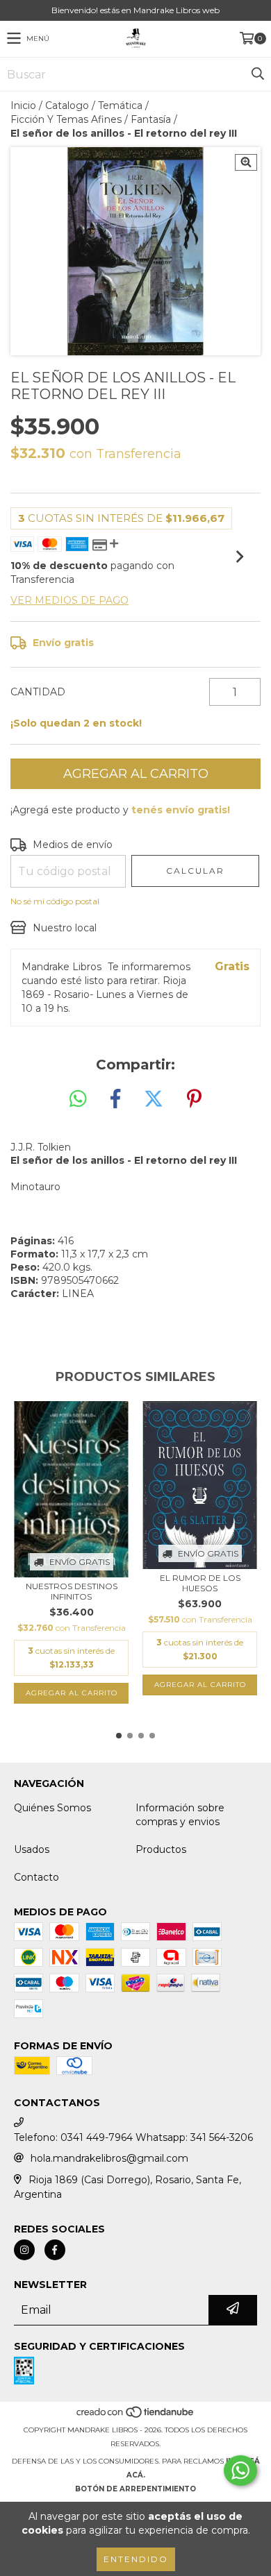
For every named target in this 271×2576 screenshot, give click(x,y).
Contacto (36, 1877)
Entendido (136, 2559)
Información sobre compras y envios (180, 1815)
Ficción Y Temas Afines (66, 119)
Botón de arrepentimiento (135, 2489)
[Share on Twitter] (154, 1099)
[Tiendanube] (136, 2416)
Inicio (23, 105)
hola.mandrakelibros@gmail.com (109, 2158)
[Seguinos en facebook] (55, 2250)
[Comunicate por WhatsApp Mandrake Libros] (240, 2471)
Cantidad (38, 692)
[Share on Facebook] (115, 1099)
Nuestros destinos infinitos (72, 1591)
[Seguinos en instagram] (24, 2250)
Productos (161, 1849)
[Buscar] (257, 74)
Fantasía (151, 119)
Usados (32, 1849)
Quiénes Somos (52, 1808)
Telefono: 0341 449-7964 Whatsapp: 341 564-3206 (133, 2137)
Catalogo (67, 105)
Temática (120, 105)
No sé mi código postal (55, 901)
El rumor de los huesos (200, 1583)
